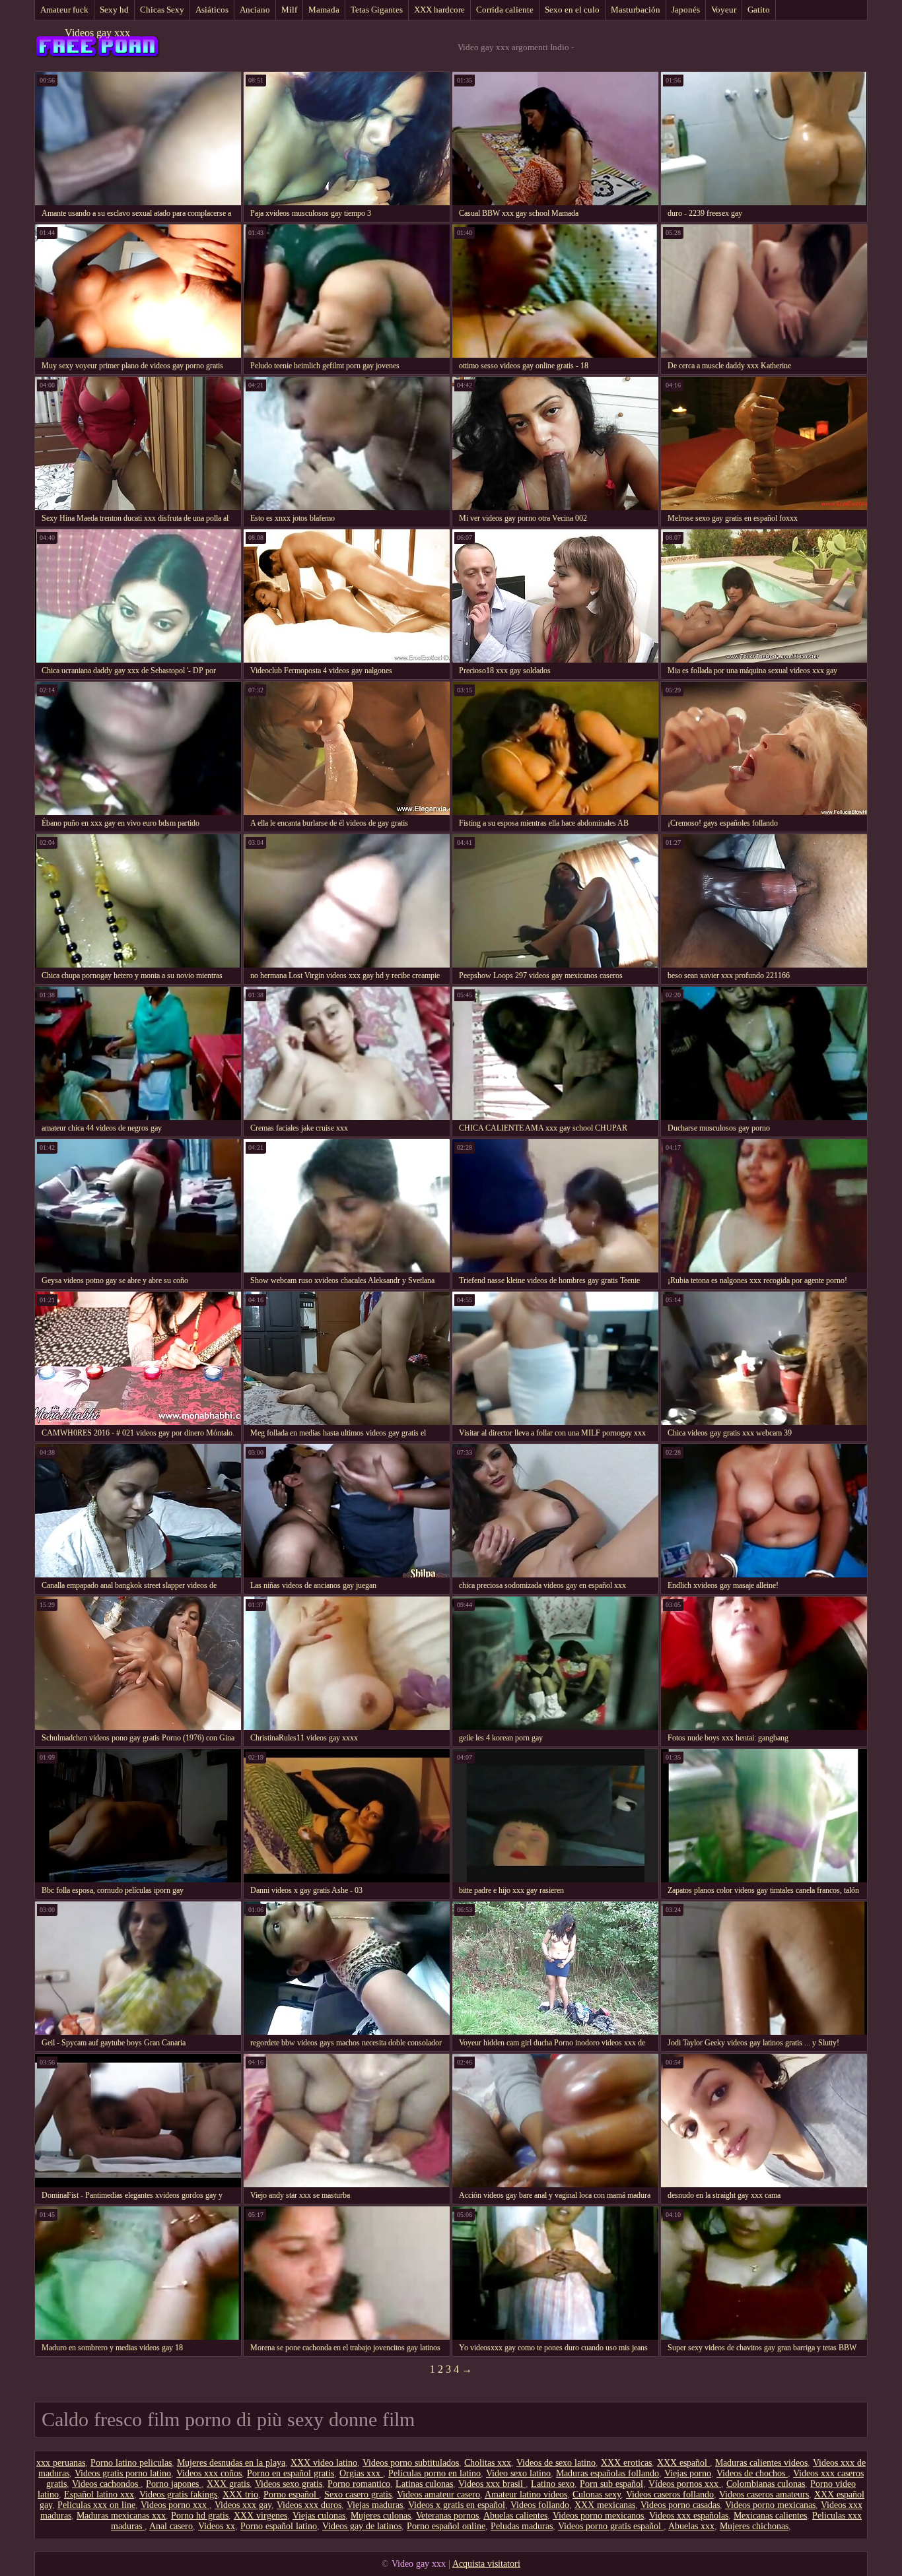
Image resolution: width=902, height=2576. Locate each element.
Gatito (759, 10)
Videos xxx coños (209, 2473)
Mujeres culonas (381, 2516)
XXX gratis (228, 2484)
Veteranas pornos (447, 2516)
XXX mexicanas (605, 2505)
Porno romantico (359, 2484)
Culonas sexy (597, 2494)
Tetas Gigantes (377, 10)
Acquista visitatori (486, 2564)
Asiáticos (212, 10)
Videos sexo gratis (289, 2484)
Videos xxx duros (309, 2505)
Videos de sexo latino (556, 2463)
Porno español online (446, 2526)
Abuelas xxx (691, 2526)
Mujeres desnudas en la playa (231, 2463)
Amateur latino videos (526, 2494)
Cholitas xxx (488, 2463)
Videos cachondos (106, 2484)
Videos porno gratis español (611, 2526)
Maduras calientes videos (761, 2463)
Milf (289, 10)
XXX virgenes (260, 2516)
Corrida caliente (505, 10)
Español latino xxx (99, 2494)
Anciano (255, 10)
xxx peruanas (61, 2463)
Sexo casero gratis (358, 2494)
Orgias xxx (361, 2473)
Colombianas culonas (766, 2484)
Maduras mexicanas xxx (121, 2516)
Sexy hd (114, 10)
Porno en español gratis (291, 2473)
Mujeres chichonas (754, 2526)
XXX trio (240, 2494)
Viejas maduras (375, 2505)
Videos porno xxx (175, 2505)
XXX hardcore (439, 10)
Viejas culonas (319, 2516)
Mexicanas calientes (770, 2516)
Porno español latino (279, 2526)
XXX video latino (324, 2463)
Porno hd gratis (200, 2516)
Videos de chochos (752, 2473)
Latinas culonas (424, 2484)
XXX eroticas (626, 2463)
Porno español (291, 2494)
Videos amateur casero (438, 2494)
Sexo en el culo (572, 10)
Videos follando (540, 2505)
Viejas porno (688, 2473)
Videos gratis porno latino (123, 2473)
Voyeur (724, 10)
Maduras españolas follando (607, 2473)
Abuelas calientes (515, 2516)
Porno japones (174, 2484)
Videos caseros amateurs (764, 2494)
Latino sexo (553, 2484)
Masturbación (636, 10)
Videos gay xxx (97, 33)
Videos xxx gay (243, 2505)
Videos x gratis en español (457, 2505)
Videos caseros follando (670, 2494)
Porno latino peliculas (131, 2463)
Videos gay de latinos (362, 2526)
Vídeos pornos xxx (685, 2484)
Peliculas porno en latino (434, 2473)
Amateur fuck (64, 10)
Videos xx (217, 2526)
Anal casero (171, 2526)
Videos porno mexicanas (770, 2505)
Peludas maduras (522, 2526)
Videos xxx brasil (492, 2484)
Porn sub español (611, 2484)
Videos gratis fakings (178, 2494)
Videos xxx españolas (689, 2516)
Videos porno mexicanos (598, 2516)
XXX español (683, 2463)
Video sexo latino (518, 2473)
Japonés (686, 10)
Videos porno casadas (680, 2505)
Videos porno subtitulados (411, 2463)
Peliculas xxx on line (96, 2505)
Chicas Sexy (162, 10)
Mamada (324, 10)
